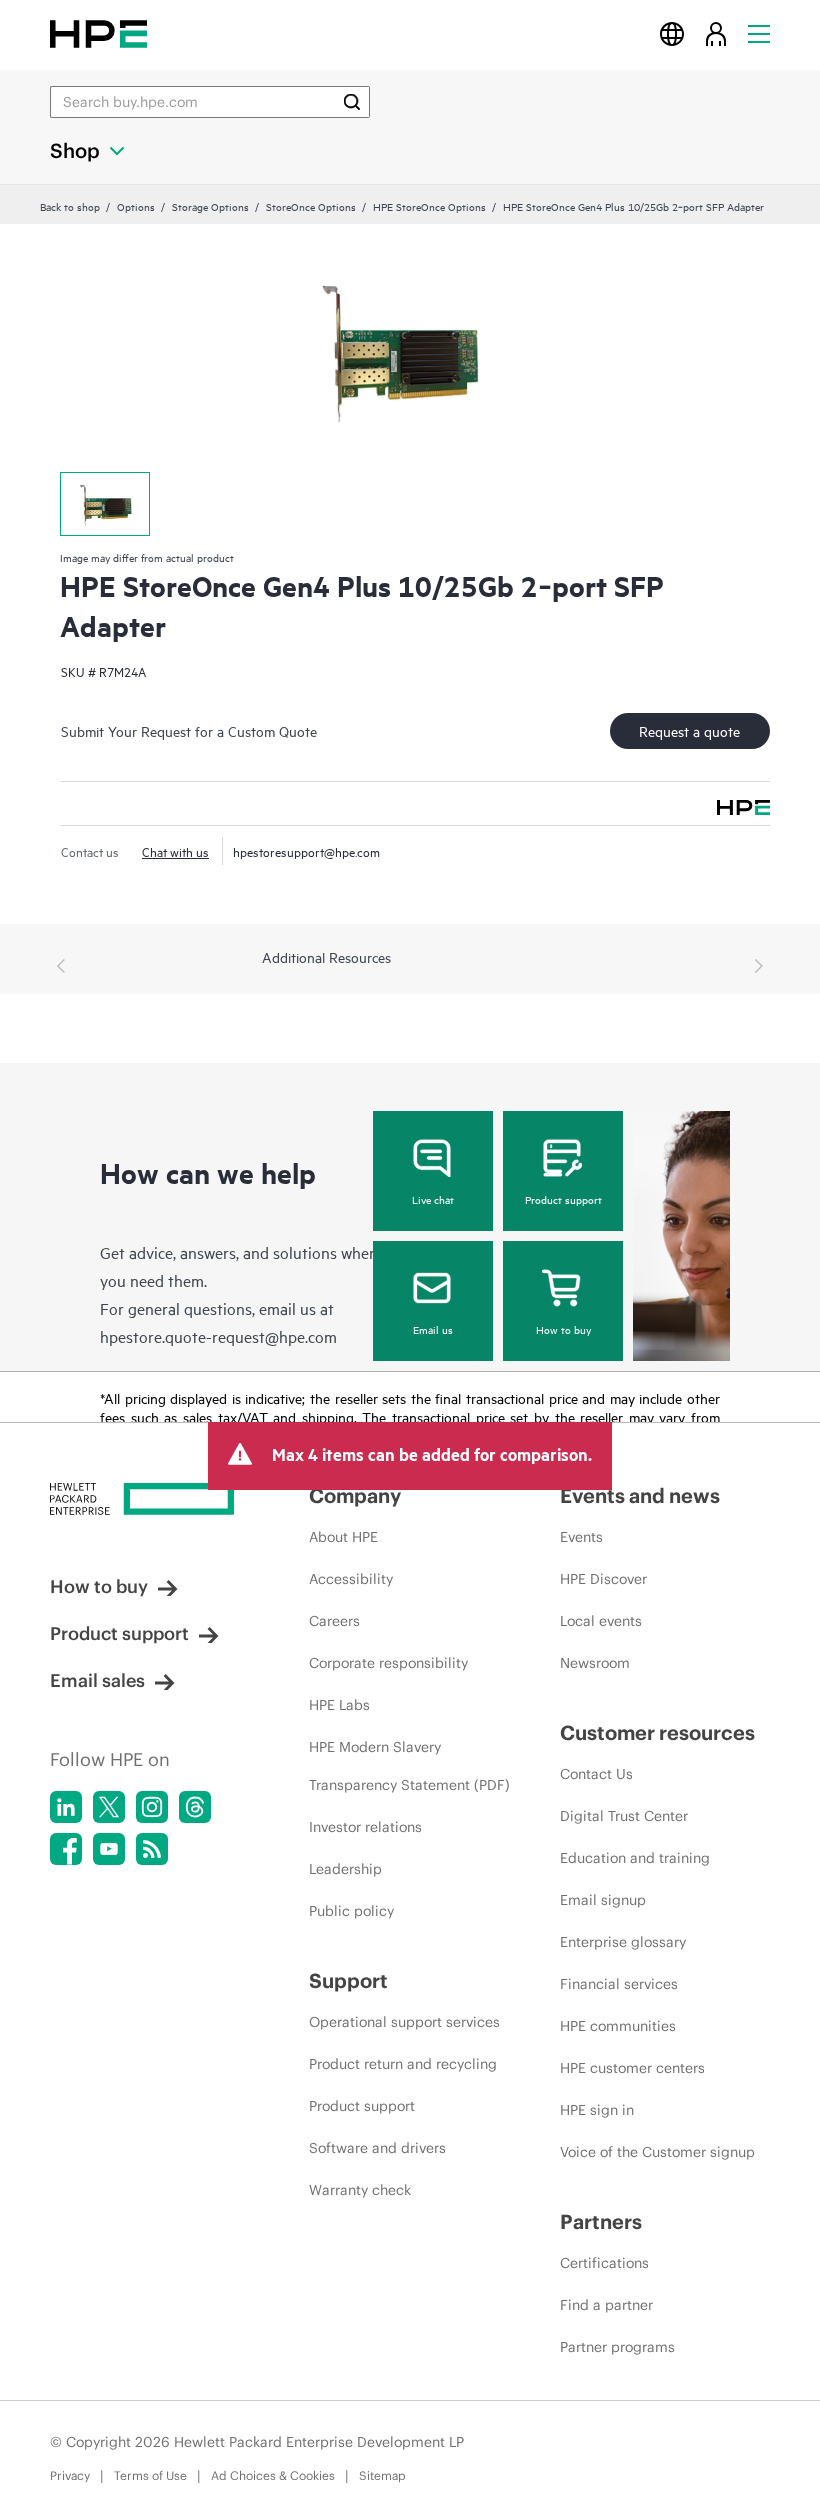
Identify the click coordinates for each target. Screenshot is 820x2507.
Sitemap (382, 2475)
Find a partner (606, 2305)
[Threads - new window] (195, 1807)
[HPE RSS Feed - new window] (152, 1849)
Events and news (640, 1495)
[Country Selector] (672, 33)
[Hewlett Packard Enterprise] (98, 33)
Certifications (604, 2263)
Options (136, 206)
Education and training (635, 1858)
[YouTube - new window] (109, 1849)
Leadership (345, 1869)
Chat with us (175, 851)
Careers (334, 1621)
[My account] (716, 33)
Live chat (433, 1199)
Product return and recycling (403, 2064)
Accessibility (351, 1579)
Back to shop (70, 206)
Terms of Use (150, 2475)
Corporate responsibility (388, 1663)
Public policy (351, 1911)
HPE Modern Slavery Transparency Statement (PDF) (409, 1766)
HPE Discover (603, 1579)
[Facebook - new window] (66, 1849)
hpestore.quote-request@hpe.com (218, 1336)
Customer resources (657, 1732)
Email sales (97, 1680)
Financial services (619, 1984)
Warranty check (360, 2190)
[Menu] (759, 33)
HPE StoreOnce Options (429, 206)
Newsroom (595, 1663)
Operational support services (404, 2022)
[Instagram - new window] (152, 1807)
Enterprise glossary (623, 1942)
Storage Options (210, 206)
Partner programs (617, 2347)
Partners (601, 2221)
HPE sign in (597, 2110)
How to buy (563, 1329)
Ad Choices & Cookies (273, 2475)
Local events (601, 1621)
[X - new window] (109, 1807)
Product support (563, 1199)
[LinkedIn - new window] (66, 1807)
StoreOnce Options (311, 206)
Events (581, 1537)
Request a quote (689, 730)
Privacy (70, 2475)
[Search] (352, 102)
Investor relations (365, 1827)
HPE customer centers (632, 2068)
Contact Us (596, 1774)
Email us (433, 1329)
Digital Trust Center (624, 1816)
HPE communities (618, 2026)
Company (355, 1495)
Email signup (603, 1900)
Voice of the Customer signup (657, 2152)
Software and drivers (377, 2148)
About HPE (343, 1537)
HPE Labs (339, 1705)
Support (348, 1980)
